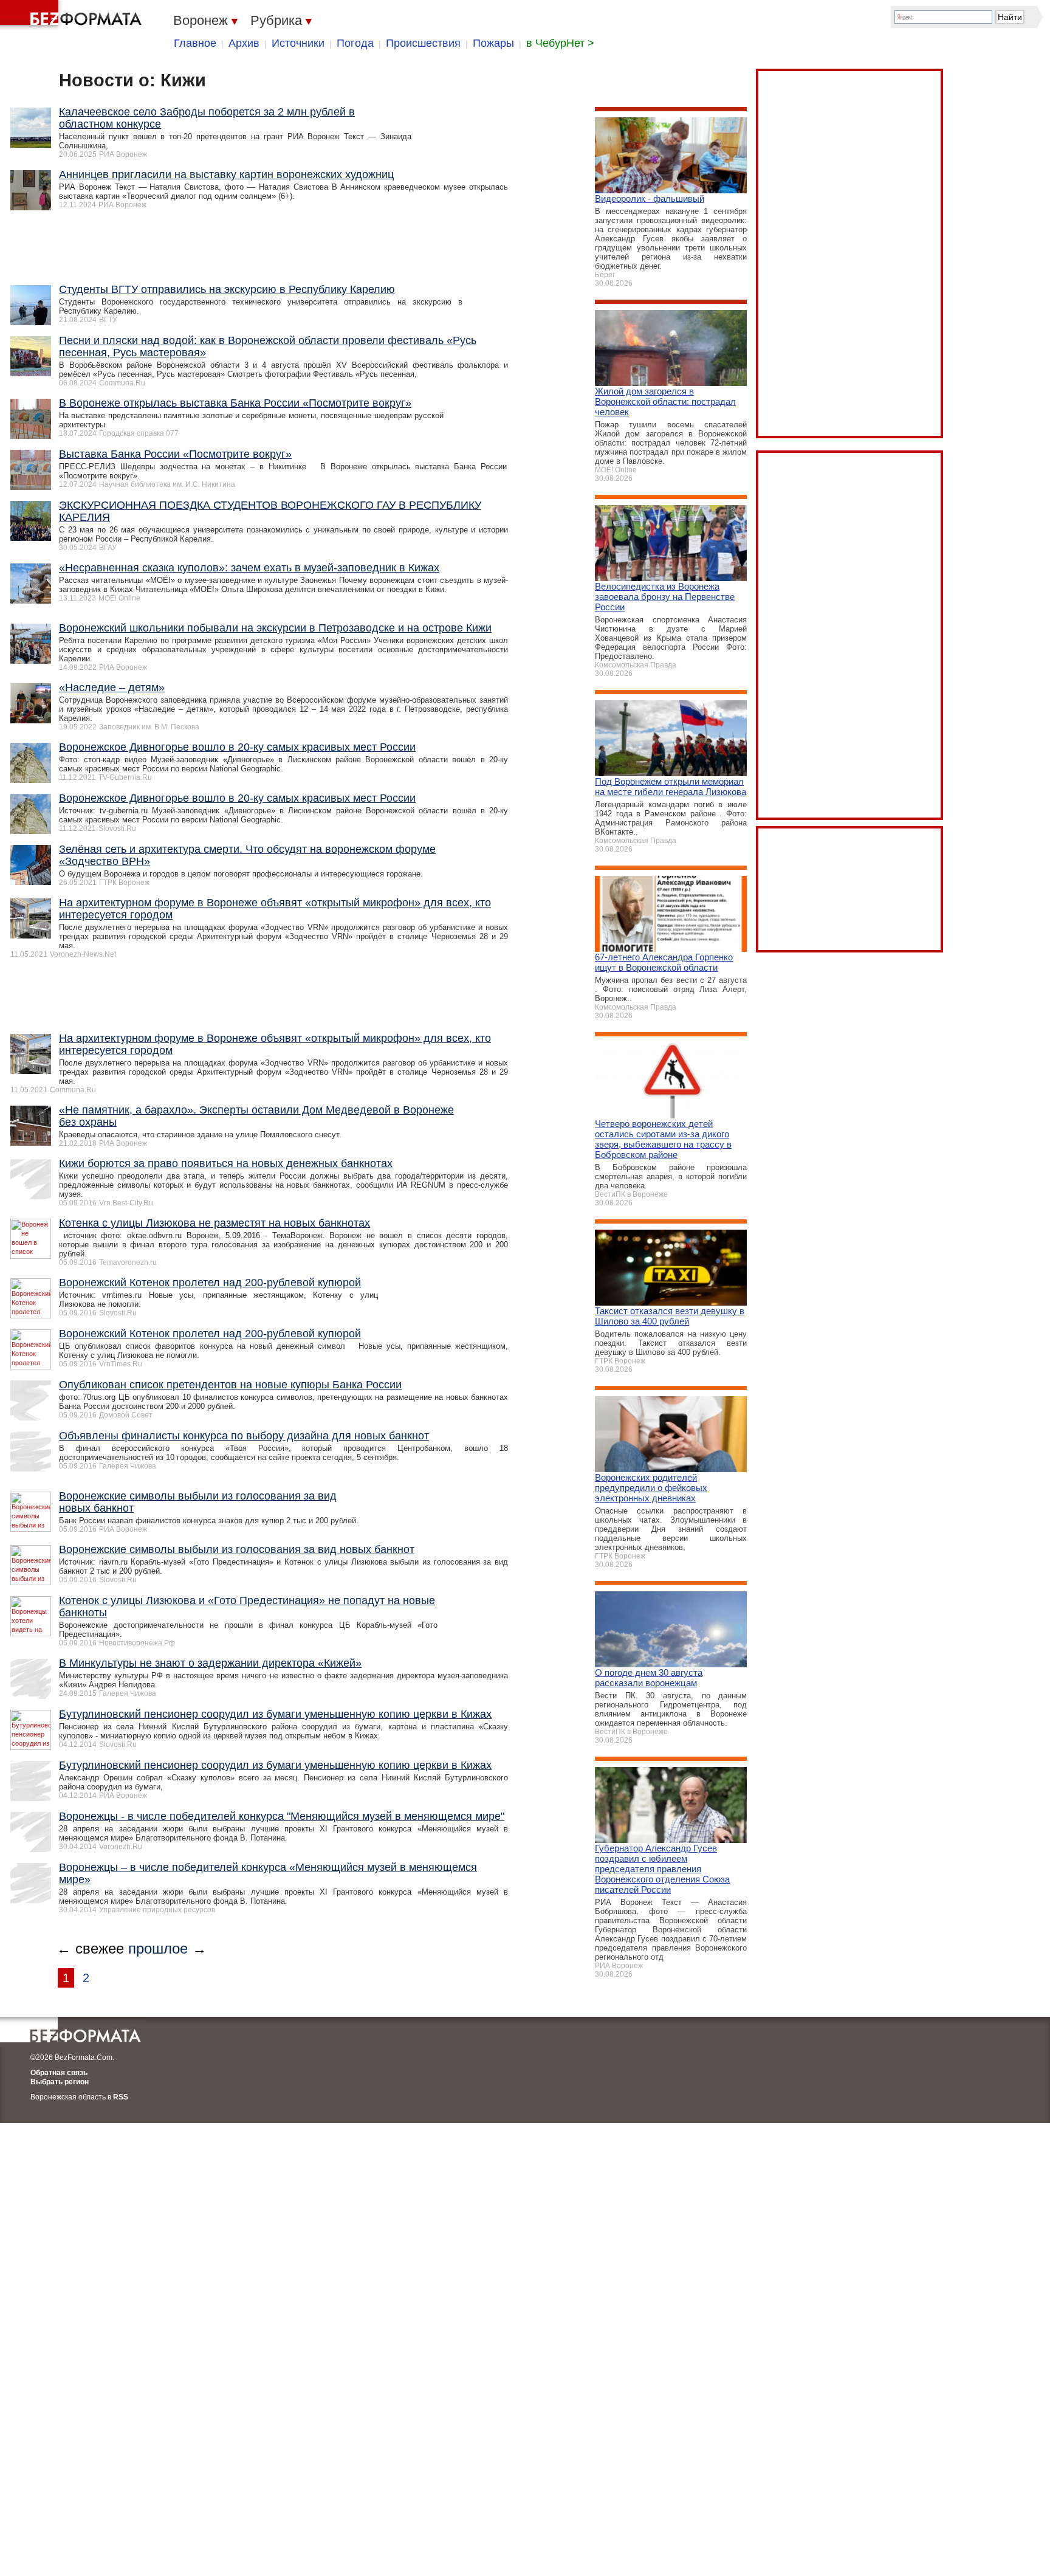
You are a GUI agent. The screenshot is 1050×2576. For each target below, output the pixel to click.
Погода (355, 43)
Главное (195, 43)
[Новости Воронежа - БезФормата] (73, 15)
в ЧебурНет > (560, 43)
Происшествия (423, 43)
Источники (298, 43)
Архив (244, 43)
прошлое (158, 1948)
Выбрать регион (60, 2082)
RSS (121, 2097)
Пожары (493, 43)
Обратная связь (59, 2073)
